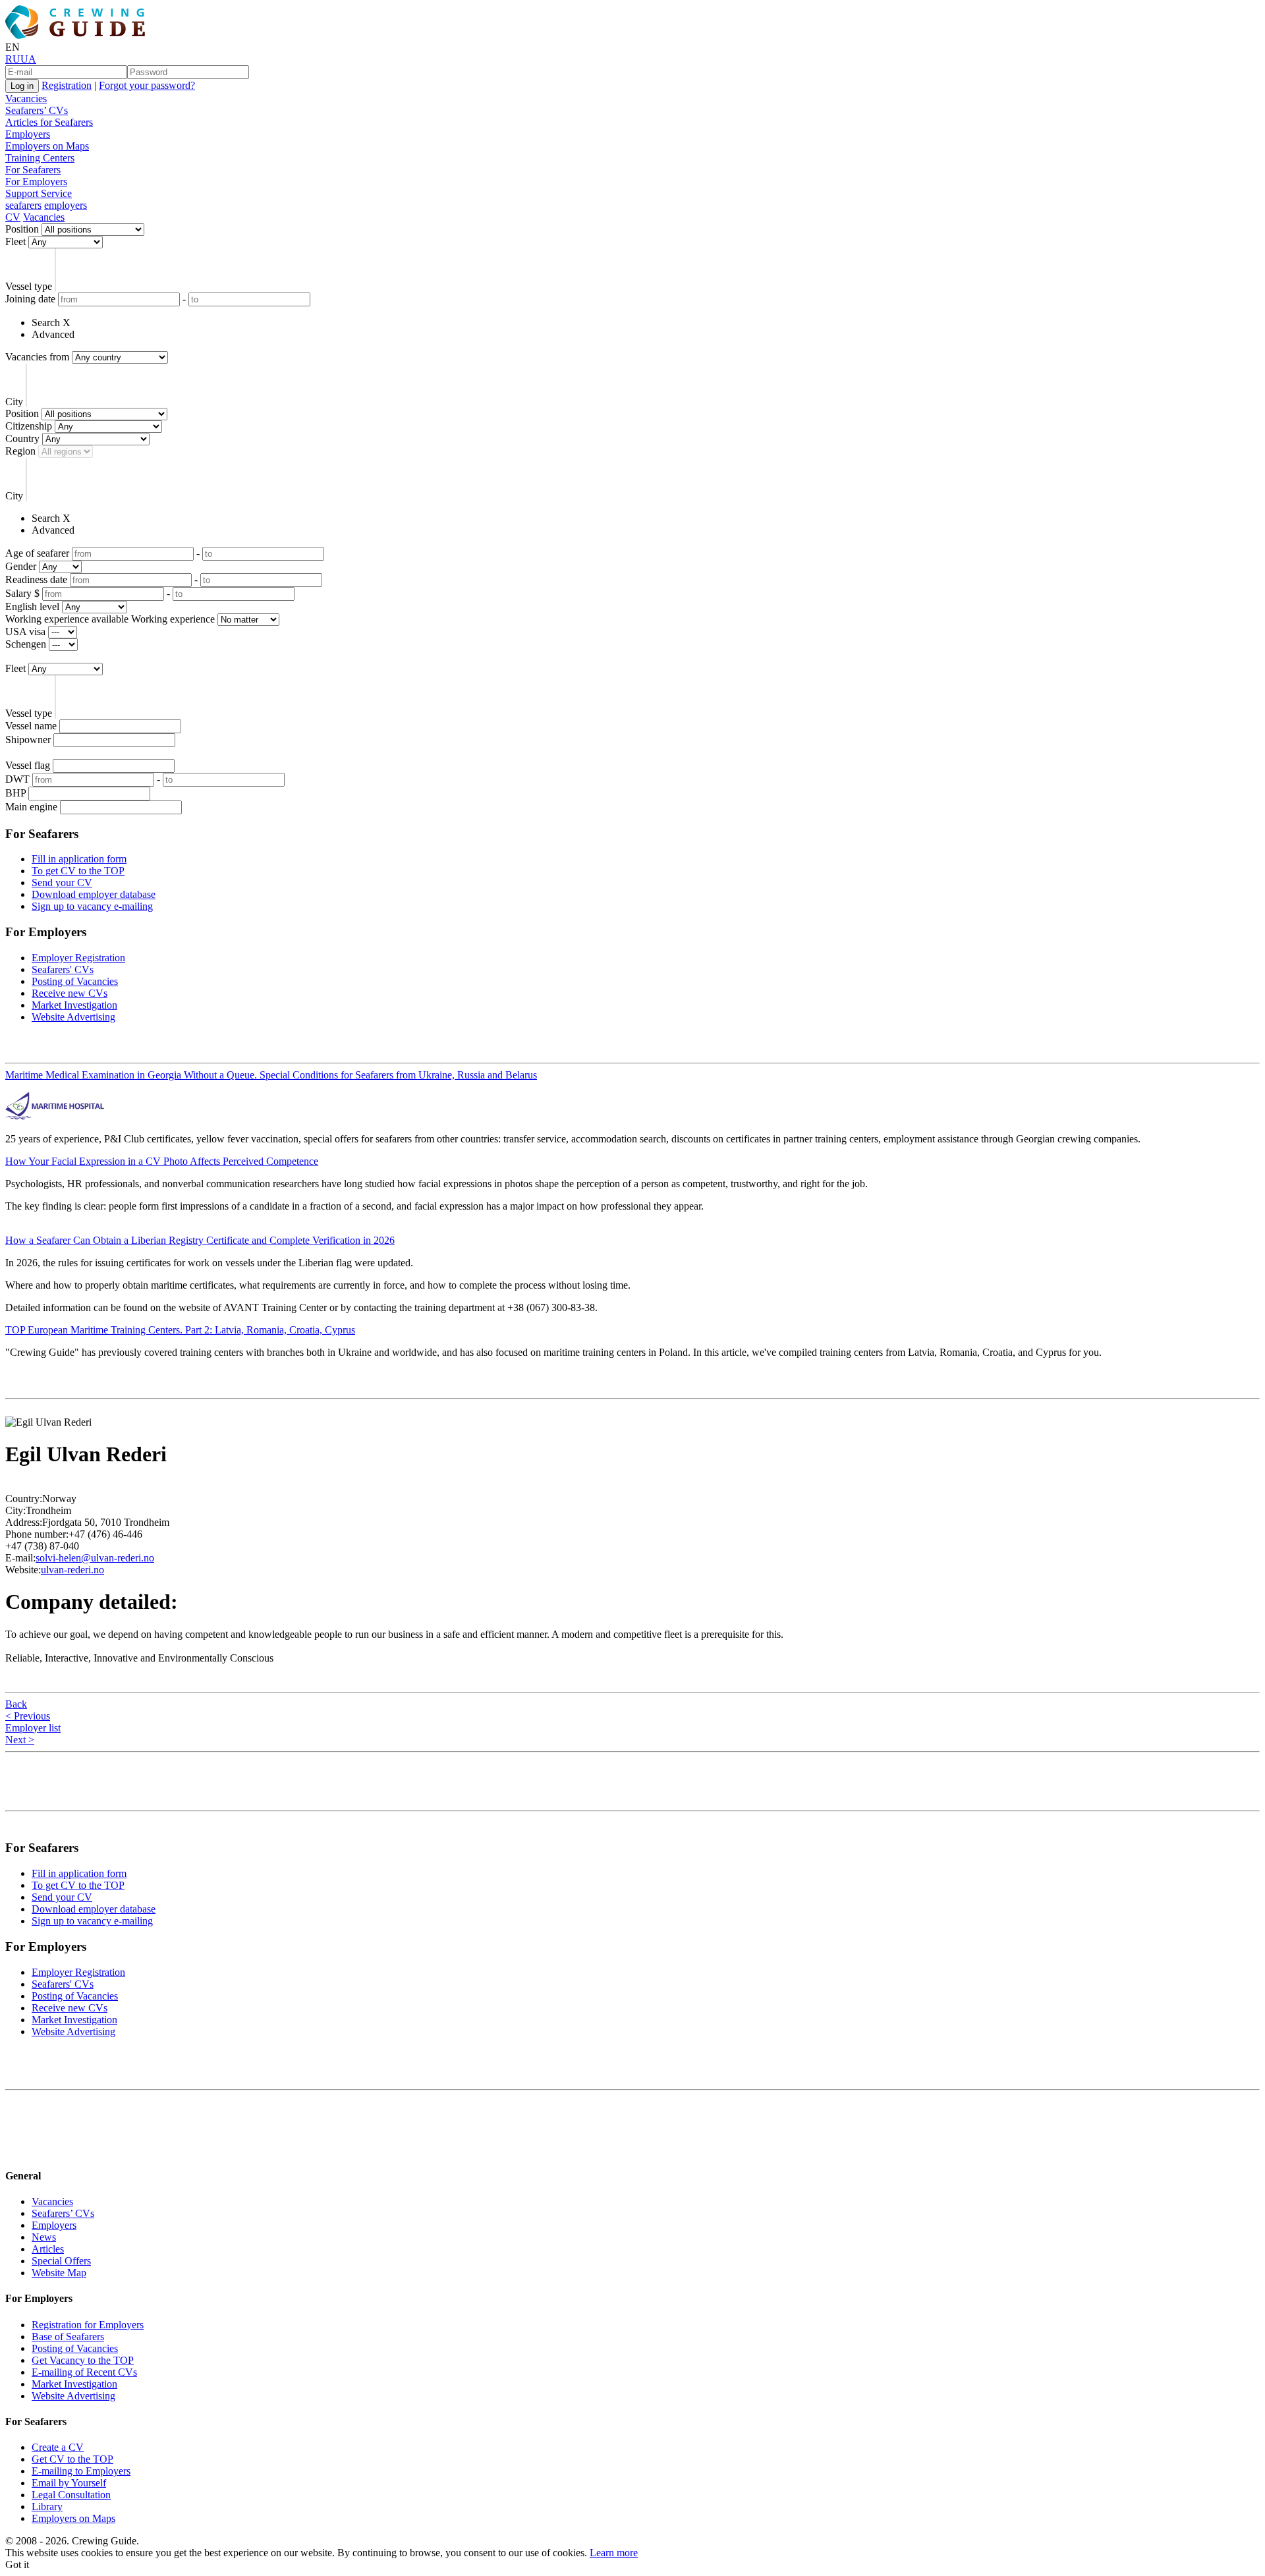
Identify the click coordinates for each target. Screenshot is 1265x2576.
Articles (48, 2249)
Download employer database (94, 894)
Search (46, 322)
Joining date (30, 299)
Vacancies (26, 98)
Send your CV (62, 882)
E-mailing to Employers (81, 2471)
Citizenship (29, 426)
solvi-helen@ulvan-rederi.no (95, 1558)
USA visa (25, 631)
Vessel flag (28, 765)
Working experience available (67, 619)
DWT (17, 779)
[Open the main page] (78, 35)
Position (22, 229)
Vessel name (31, 726)
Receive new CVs (70, 993)
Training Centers (40, 158)
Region (20, 451)
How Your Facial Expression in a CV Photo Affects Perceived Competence (162, 1161)
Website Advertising (73, 1017)
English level (32, 606)
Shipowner (28, 740)
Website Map (59, 2273)
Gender (21, 566)
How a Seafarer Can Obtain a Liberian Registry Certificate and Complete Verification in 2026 (200, 1240)
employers (66, 205)
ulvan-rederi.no (72, 1570)
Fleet (15, 241)
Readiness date (36, 579)
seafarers (23, 205)
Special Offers (61, 2261)
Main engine (31, 807)
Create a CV (58, 2447)
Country (22, 438)
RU (13, 59)
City (14, 402)
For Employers (36, 182)
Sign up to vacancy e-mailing (92, 906)
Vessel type (29, 286)
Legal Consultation (71, 2495)
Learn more (614, 2553)
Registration (67, 85)
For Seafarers (33, 170)
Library (47, 2506)
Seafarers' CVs (63, 969)
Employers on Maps (47, 146)
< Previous (28, 1716)
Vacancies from (37, 357)
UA (28, 59)
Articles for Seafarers (49, 122)
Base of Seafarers (68, 2337)
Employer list (33, 1728)
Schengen (26, 644)
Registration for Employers (88, 2325)
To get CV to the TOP (78, 871)
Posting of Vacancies (75, 981)
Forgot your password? (147, 85)
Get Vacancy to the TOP (83, 2360)
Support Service (39, 193)
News (44, 2237)
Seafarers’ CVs (37, 110)
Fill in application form (79, 859)
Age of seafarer (37, 553)
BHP (15, 793)
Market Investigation (74, 1005)
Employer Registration (78, 958)
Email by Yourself (69, 2483)
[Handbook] (16, 2150)
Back (16, 1704)
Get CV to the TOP (72, 2459)
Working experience (173, 619)
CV (13, 217)
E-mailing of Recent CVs (84, 2372)
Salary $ (22, 593)
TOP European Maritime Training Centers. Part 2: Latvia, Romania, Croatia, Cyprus (180, 1330)
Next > (20, 1740)
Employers (28, 134)
